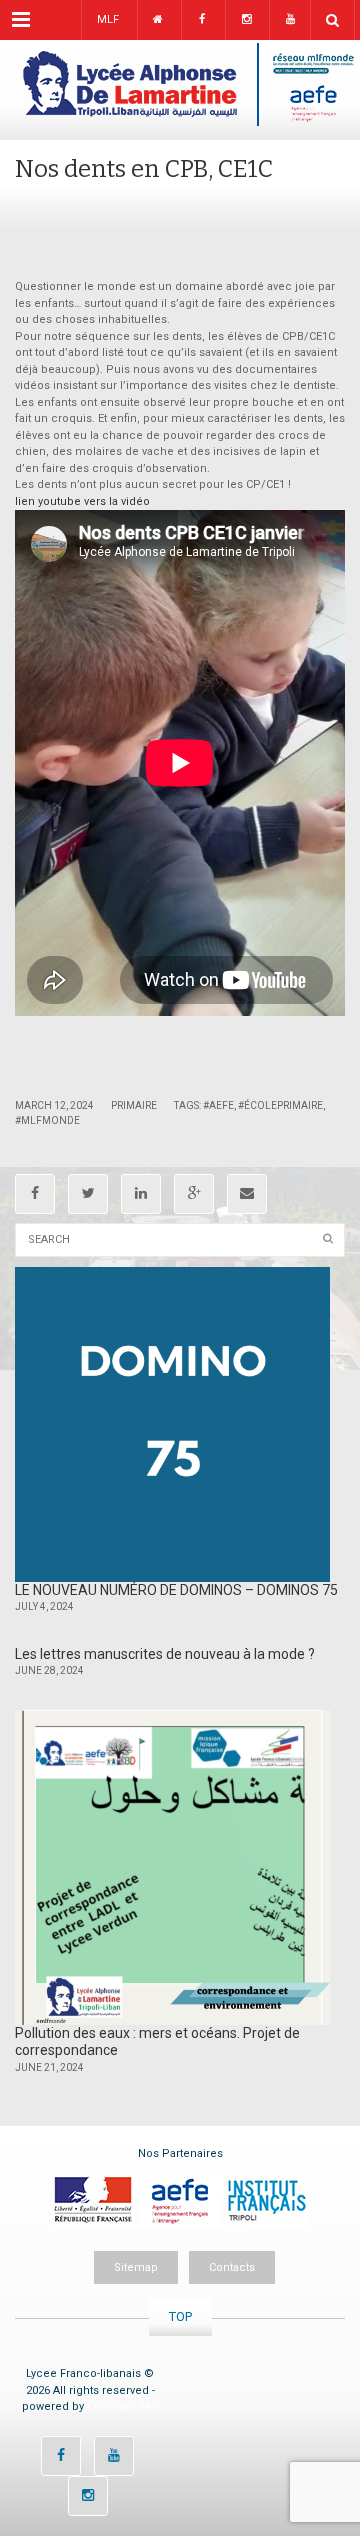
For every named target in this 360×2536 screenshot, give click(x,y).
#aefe (218, 1105)
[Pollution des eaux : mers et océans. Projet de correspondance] (172, 1867)
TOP (180, 2316)
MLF (108, 19)
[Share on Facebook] (35, 1194)
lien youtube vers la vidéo (82, 501)
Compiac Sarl (122, 2406)
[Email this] (247, 1194)
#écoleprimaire (280, 1105)
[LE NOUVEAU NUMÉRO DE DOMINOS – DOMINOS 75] (172, 1424)
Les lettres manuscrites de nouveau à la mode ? (165, 1654)
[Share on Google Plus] (194, 1194)
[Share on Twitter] (88, 1194)
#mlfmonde (47, 1120)
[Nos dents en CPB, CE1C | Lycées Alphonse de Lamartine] (180, 90)
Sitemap (136, 2267)
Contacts (232, 2267)
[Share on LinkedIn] (141, 1194)
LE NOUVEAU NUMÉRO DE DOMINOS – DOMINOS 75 (176, 1590)
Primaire (134, 1105)
